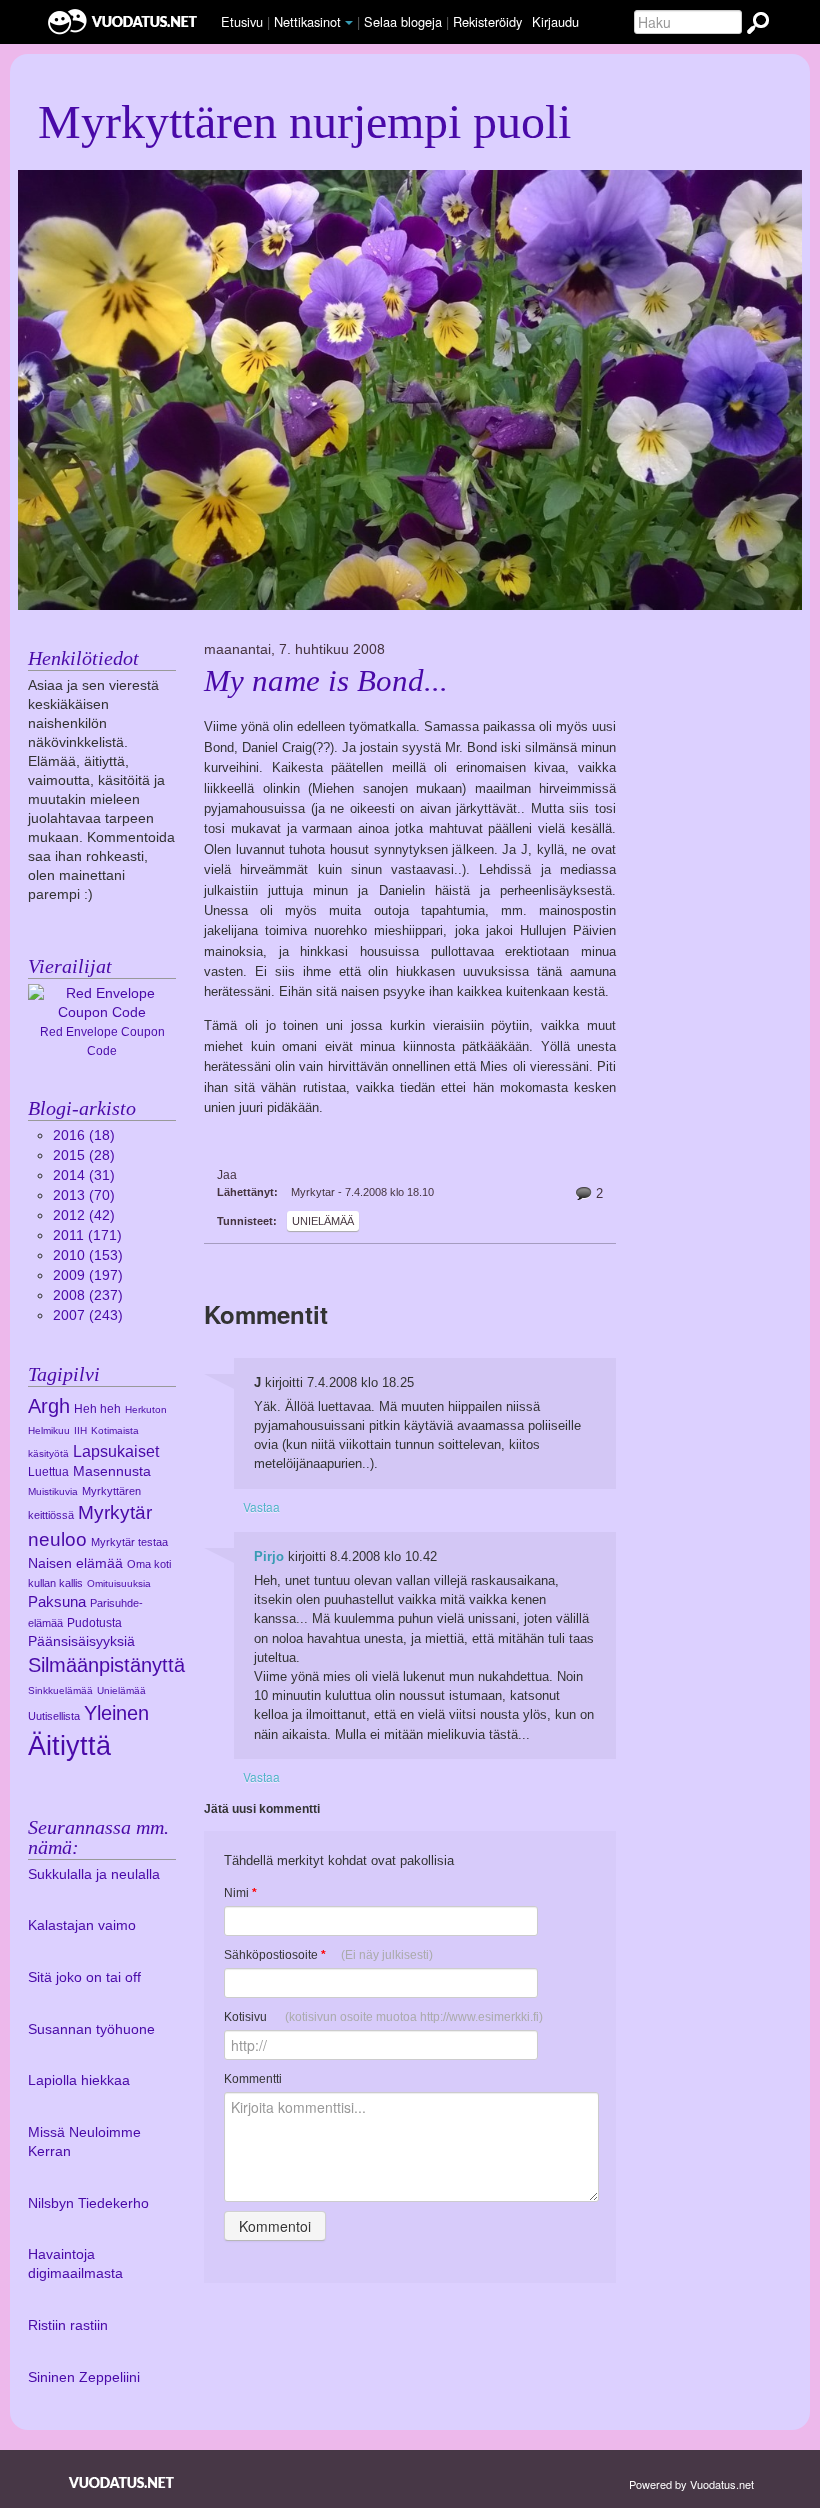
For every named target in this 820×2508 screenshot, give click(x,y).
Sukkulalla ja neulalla (94, 1874)
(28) (84, 1155)
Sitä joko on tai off (84, 1977)
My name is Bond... (326, 681)
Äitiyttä (69, 1745)
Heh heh (97, 1409)
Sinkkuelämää (60, 1690)
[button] (349, 23)
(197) (88, 1275)
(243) (88, 1315)
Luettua (48, 1472)
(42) (84, 1215)
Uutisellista (54, 1716)
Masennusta (112, 1471)
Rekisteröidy (487, 21)
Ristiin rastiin (68, 2325)
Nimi (240, 1893)
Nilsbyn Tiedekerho (88, 2203)
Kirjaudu (555, 21)
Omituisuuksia (119, 1583)
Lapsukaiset (116, 1451)
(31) (84, 1175)
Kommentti (253, 2079)
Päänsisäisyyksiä (81, 1641)
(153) (88, 1255)
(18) (84, 1135)
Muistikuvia (53, 1491)
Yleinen (116, 1713)
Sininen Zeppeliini (84, 2377)
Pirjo (269, 1556)
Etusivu (242, 21)
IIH (80, 1430)
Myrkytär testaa (129, 1542)
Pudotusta (94, 1623)
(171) (87, 1235)
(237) (88, 1295)
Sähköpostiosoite (328, 1955)
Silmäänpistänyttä (106, 1665)
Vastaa (261, 1506)
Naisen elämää (75, 1563)
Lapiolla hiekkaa (79, 2080)
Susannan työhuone (91, 2029)
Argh (49, 1406)
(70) (84, 1195)
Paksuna (57, 1601)
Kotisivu (383, 2017)
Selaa (403, 21)
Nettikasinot (307, 21)
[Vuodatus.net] (122, 2482)
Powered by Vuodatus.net (691, 2484)
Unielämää (323, 1221)
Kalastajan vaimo (82, 1925)
